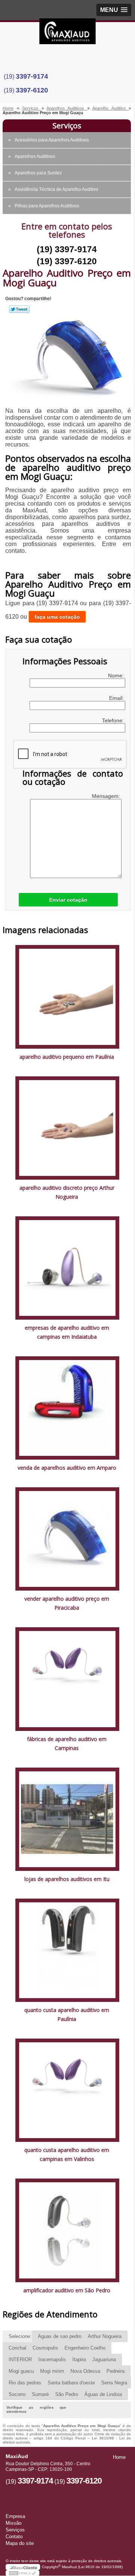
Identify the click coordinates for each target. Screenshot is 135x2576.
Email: (117, 698)
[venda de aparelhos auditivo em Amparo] (67, 1407)
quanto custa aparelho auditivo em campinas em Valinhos (67, 2154)
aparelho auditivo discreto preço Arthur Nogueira (67, 1192)
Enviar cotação (68, 900)
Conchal (17, 2348)
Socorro (17, 2394)
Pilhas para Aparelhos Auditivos (47, 206)
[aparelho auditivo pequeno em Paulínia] (67, 996)
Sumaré (40, 2394)
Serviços (67, 126)
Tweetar (19, 309)
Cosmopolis (45, 2348)
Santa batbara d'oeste (71, 2383)
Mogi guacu (21, 2371)
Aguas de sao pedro (60, 2336)
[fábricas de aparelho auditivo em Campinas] (67, 1679)
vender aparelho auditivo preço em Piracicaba (67, 1603)
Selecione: (20, 2336)
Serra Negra (114, 2383)
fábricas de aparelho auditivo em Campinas (67, 1743)
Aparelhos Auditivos (35, 156)
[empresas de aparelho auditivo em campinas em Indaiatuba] (67, 1267)
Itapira (79, 2359)
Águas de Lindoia (103, 2394)
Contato (14, 2537)
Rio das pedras (25, 2383)
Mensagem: (107, 796)
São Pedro (67, 2394)
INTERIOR (20, 2359)
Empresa (15, 2516)
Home (119, 2457)
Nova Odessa (85, 2371)
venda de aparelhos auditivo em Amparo (67, 1468)
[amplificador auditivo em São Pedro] (67, 2230)
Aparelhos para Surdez (38, 173)
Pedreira (115, 2371)
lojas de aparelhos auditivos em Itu (67, 1879)
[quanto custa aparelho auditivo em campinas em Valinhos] (67, 2090)
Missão (13, 2523)
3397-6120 (32, 90)
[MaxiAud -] (67, 33)
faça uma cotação (57, 617)
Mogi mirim (52, 2371)
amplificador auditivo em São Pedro (67, 2290)
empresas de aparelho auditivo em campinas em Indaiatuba (67, 1332)
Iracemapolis (52, 2359)
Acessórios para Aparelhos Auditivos (52, 140)
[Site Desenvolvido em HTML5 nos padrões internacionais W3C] (22, 2573)
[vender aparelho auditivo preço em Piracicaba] (67, 1539)
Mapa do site (20, 2543)
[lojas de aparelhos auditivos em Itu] (67, 1819)
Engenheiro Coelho (85, 2348)
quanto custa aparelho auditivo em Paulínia (67, 2014)
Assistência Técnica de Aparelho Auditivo (56, 189)
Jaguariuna (104, 2359)
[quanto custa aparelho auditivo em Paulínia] (67, 1950)
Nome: (117, 676)
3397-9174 (32, 76)
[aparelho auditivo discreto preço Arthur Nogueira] (67, 1127)
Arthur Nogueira (105, 2336)
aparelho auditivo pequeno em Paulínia (67, 1057)
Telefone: (114, 720)
